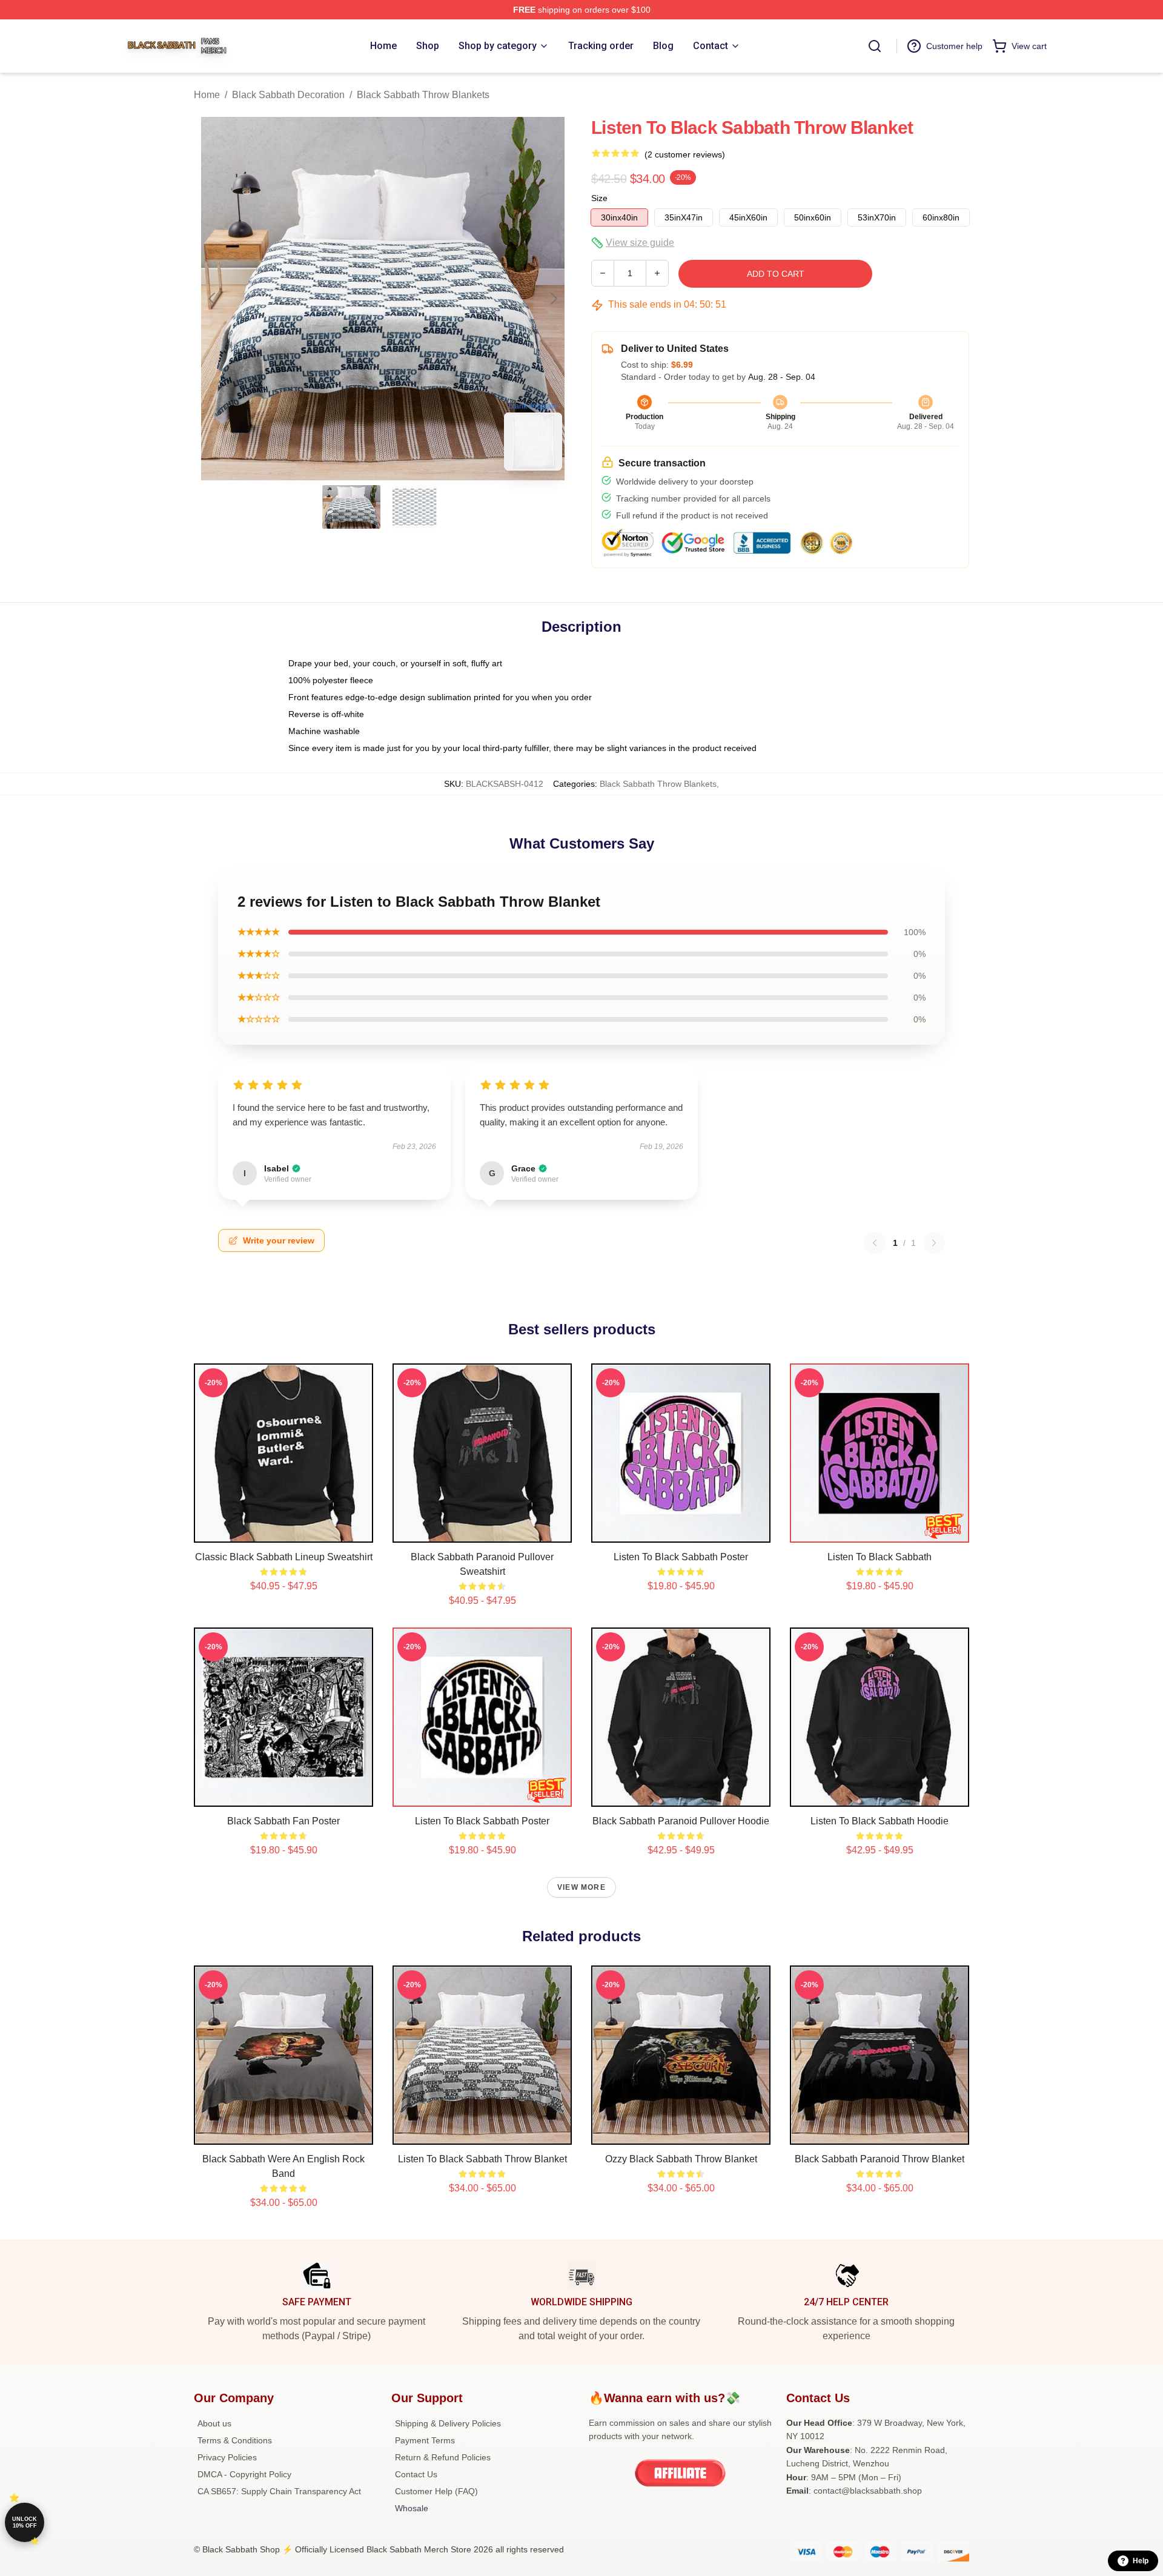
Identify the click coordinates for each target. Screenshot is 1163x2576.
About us (214, 2423)
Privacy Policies (227, 2457)
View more (581, 1887)
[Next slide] (553, 299)
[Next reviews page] (934, 1243)
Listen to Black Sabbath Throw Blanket (482, 2159)
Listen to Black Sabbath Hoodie (880, 1821)
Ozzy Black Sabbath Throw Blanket (681, 2159)
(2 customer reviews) (685, 154)
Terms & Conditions (235, 2440)
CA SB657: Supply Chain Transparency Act (279, 2491)
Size (599, 198)
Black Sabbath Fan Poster (283, 1821)
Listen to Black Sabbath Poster (681, 1557)
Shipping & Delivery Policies (448, 2423)
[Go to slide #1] (351, 507)
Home (207, 95)
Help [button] (1141, 2561)
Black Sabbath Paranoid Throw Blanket (880, 2159)
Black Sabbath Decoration (288, 95)
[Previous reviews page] (875, 1243)
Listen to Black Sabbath (880, 1557)
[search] (875, 46)
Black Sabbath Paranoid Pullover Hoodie (681, 1821)
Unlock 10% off (25, 2522)
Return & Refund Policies (443, 2457)
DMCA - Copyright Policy (244, 2474)
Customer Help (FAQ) (436, 2491)
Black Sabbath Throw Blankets (423, 95)
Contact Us (416, 2474)
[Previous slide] (213, 299)
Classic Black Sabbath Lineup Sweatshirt (284, 1557)
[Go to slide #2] (414, 507)
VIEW (284, 1531)
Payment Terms (425, 2440)
